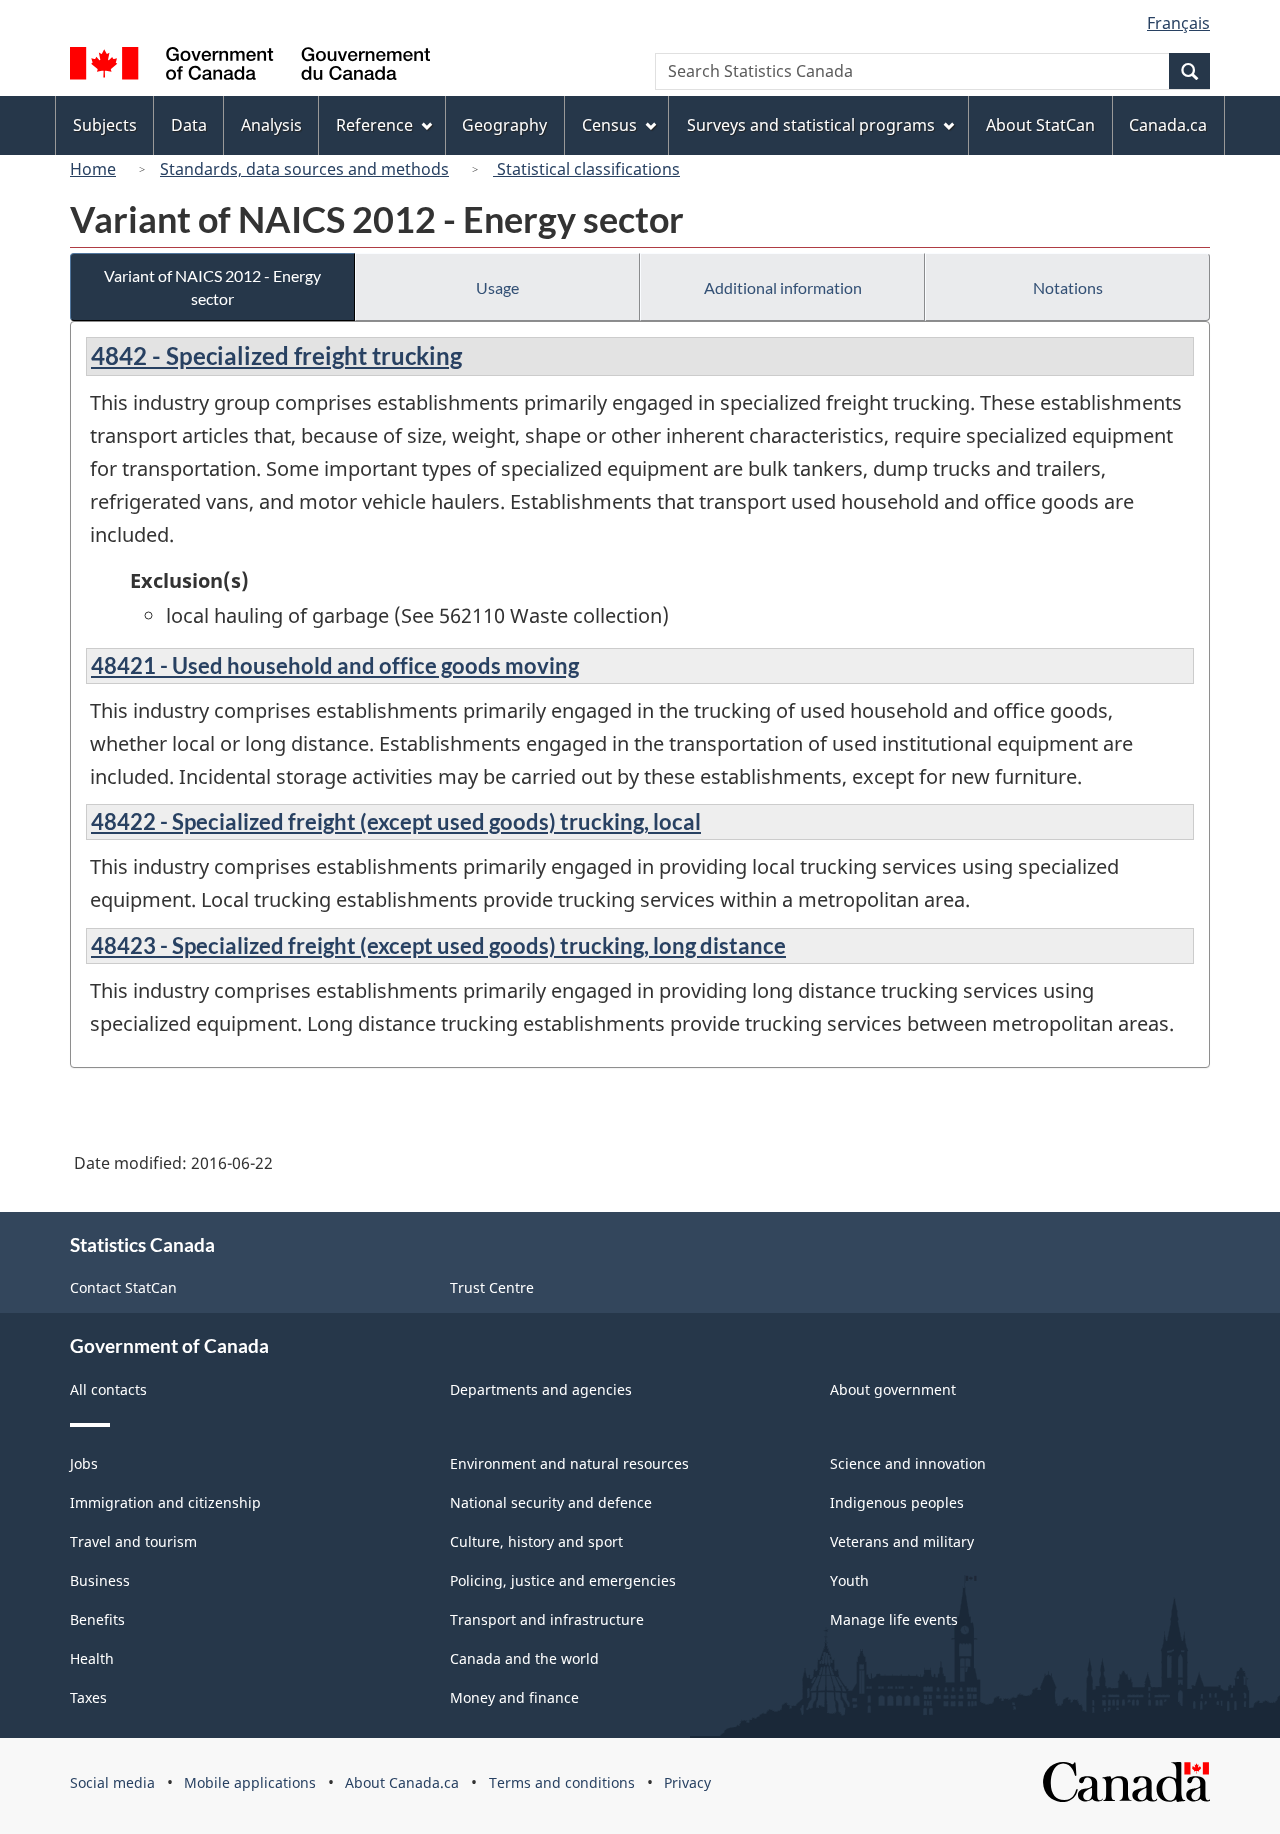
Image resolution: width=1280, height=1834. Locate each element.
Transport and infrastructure (547, 1619)
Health (92, 1658)
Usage (497, 287)
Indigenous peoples (897, 1502)
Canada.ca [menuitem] (1168, 125)
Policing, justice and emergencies (563, 1580)
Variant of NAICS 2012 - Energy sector (212, 287)
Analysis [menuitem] (271, 125)
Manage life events (894, 1619)
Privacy (687, 1782)
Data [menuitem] (189, 125)
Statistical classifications (586, 169)
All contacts (108, 1389)
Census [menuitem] (609, 125)
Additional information (783, 287)
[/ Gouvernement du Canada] (250, 66)
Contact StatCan (123, 1287)
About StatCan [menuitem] (1040, 125)
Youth (849, 1580)
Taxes (88, 1697)
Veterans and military (902, 1541)
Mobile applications (250, 1782)
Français (1178, 23)
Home (93, 169)
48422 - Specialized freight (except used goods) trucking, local (396, 821)
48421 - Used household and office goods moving (335, 665)
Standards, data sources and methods (304, 169)
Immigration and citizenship (165, 1502)
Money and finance (514, 1697)
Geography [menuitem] (504, 125)
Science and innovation (908, 1463)
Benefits (97, 1619)
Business (100, 1580)
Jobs (84, 1463)
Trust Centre (492, 1287)
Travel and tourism (133, 1541)
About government (893, 1389)
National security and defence (551, 1502)
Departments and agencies (541, 1389)
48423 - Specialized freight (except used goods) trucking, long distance (438, 945)
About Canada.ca (402, 1782)
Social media (112, 1782)
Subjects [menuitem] (105, 125)
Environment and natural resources (569, 1463)
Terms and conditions (562, 1782)
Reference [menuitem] (374, 125)
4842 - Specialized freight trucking (276, 355)
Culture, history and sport (536, 1541)
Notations (1068, 287)
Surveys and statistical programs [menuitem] (811, 125)
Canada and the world (524, 1658)
